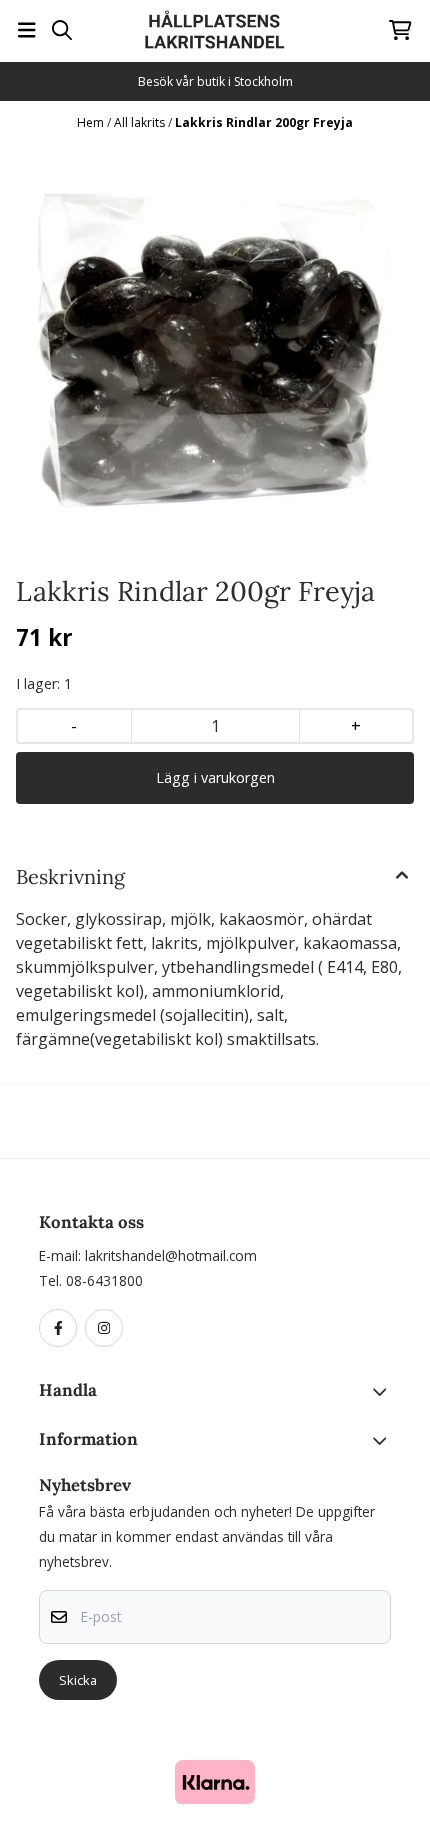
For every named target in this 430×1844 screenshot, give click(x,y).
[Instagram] (108, 1329)
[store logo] (215, 30)
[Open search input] (62, 30)
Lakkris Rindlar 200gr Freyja (264, 122)
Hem (92, 122)
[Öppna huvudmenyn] (27, 30)
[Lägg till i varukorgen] (215, 778)
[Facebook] (62, 1329)
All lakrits (141, 122)
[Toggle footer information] (383, 1392)
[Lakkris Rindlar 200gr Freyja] (215, 351)
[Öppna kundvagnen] (400, 30)
